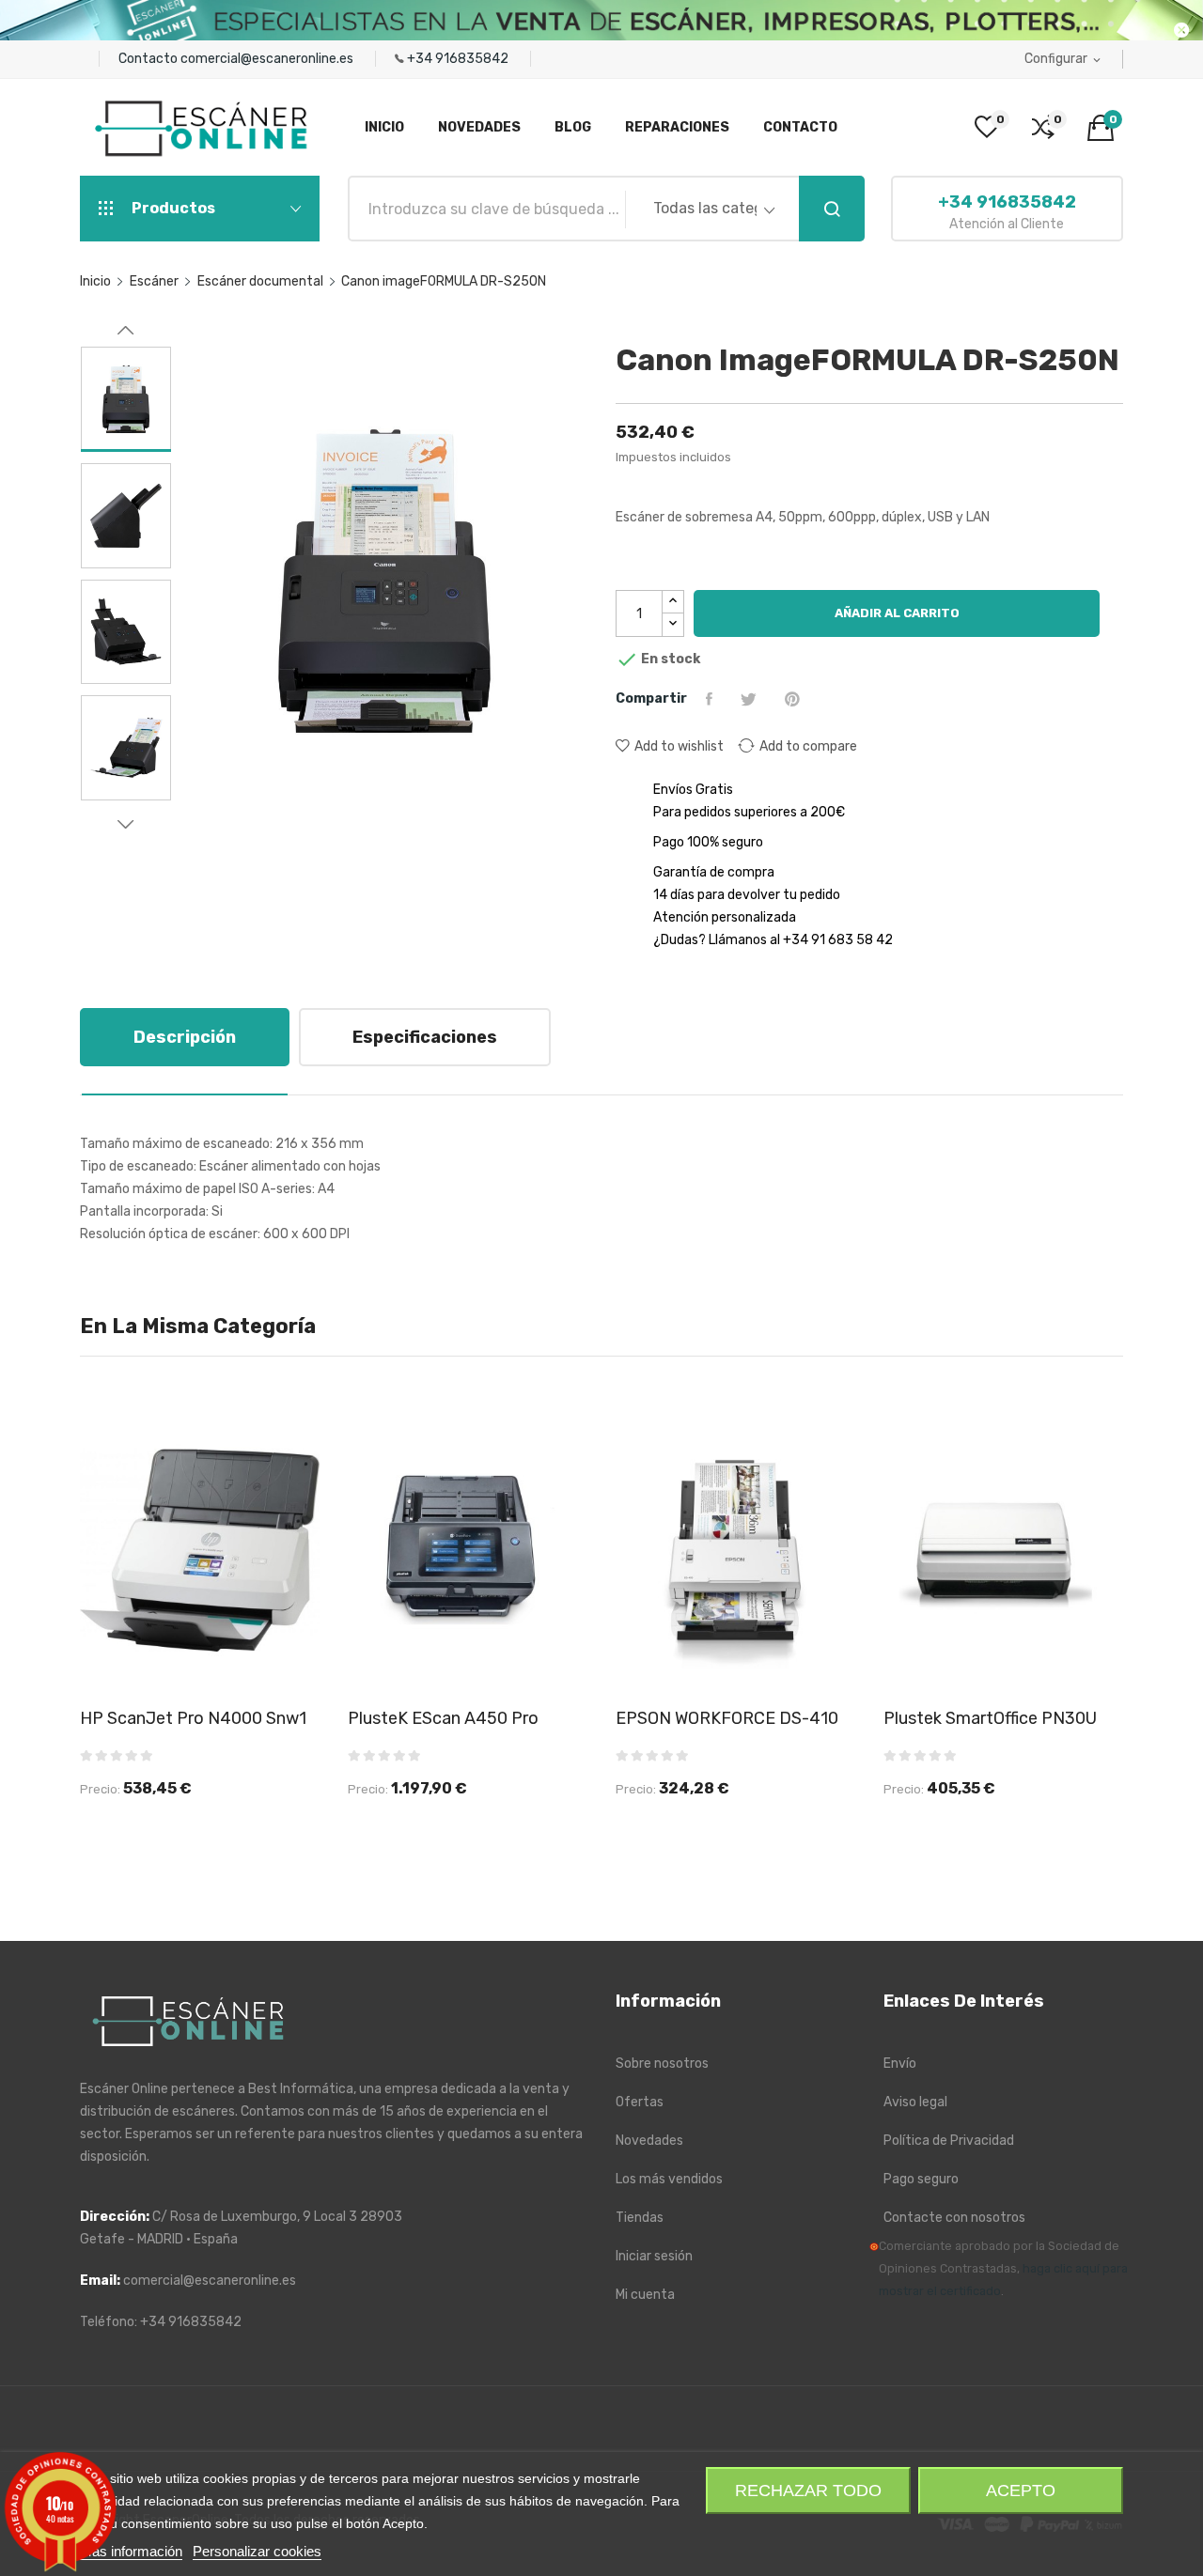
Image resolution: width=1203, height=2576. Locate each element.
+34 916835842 (459, 59)
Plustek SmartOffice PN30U (990, 1718)
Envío (900, 2064)
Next (126, 824)
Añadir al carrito (897, 613)
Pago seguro (921, 2179)
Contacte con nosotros (954, 2218)
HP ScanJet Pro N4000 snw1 (193, 1718)
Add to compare (808, 746)
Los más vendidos (669, 2179)
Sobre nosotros (662, 2064)
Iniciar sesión (654, 2256)
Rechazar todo (808, 2491)
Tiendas (640, 2218)
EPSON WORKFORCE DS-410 (727, 1718)
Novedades (649, 2141)
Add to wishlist (679, 746)
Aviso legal (915, 2102)
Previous (126, 331)
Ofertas (640, 2102)
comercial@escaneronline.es (268, 59)
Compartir (711, 699)
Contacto (149, 59)
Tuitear (751, 699)
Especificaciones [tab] (425, 1037)
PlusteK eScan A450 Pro (443, 1718)
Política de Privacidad (949, 2141)
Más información (131, 2551)
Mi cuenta (645, 2295)
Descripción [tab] (185, 1037)
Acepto (1021, 2491)
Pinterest (795, 699)
